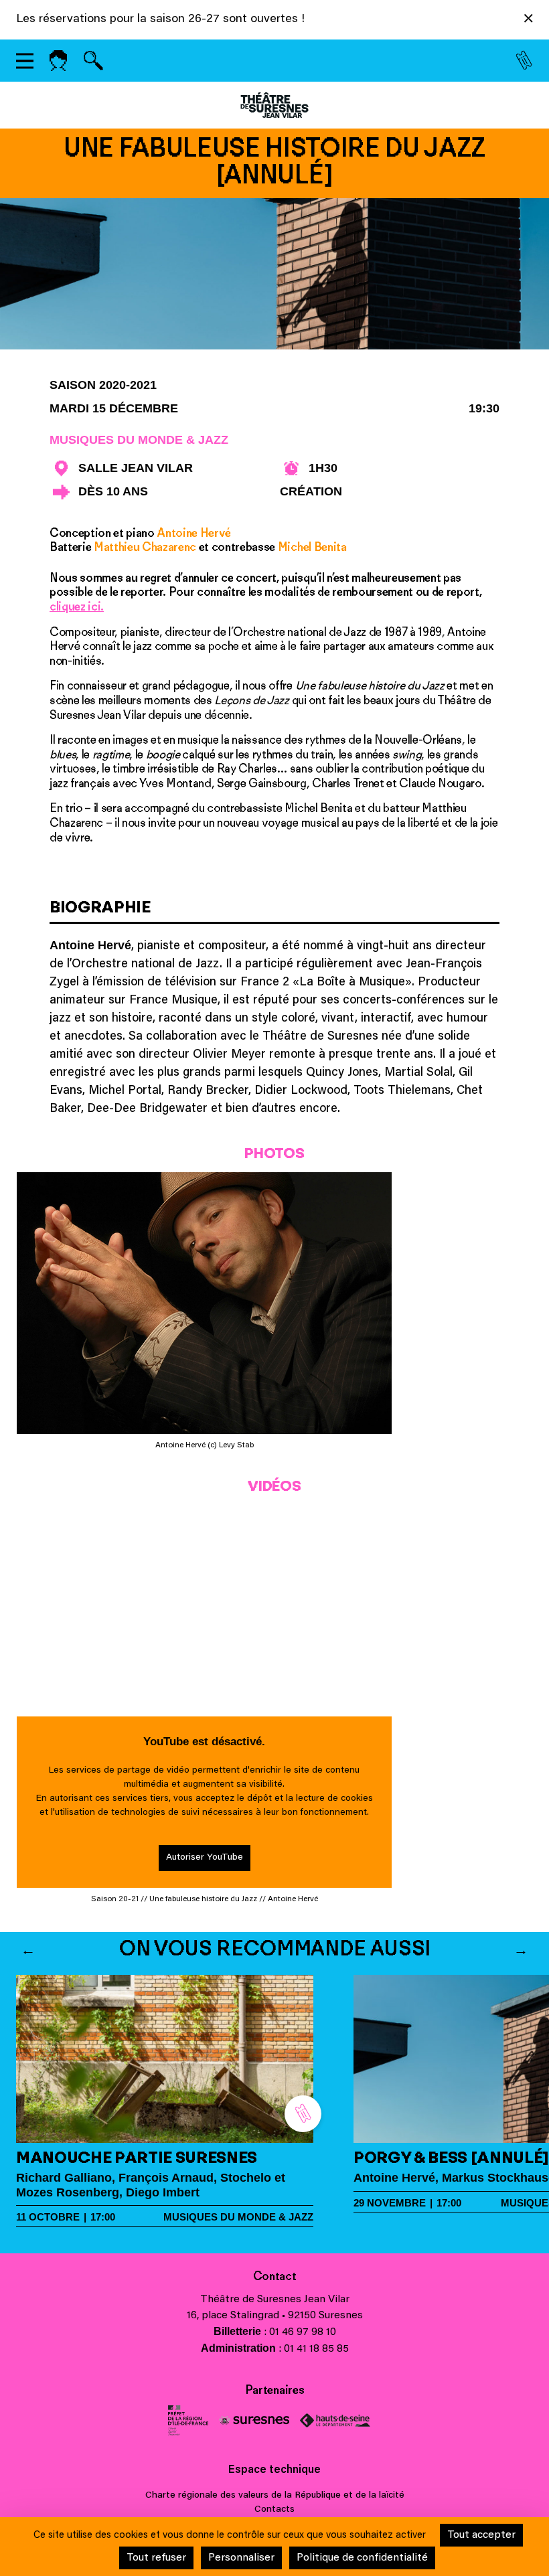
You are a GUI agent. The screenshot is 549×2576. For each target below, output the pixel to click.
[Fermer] (529, 21)
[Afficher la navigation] (25, 61)
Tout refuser (156, 2558)
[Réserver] (303, 2114)
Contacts (274, 2510)
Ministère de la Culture (188, 2420)
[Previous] (28, 1949)
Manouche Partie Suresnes (137, 2157)
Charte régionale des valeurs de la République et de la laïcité (275, 2496)
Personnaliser (241, 2558)
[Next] (521, 1949)
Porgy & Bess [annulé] (451, 2157)
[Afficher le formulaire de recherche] (93, 61)
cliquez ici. (77, 607)
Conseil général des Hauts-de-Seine (335, 2420)
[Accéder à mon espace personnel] (58, 61)
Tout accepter (481, 2535)
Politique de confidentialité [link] (362, 2558)
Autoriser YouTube (205, 1858)
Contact (275, 2276)
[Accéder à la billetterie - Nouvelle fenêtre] (524, 61)
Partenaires (274, 2390)
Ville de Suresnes (254, 2420)
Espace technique (274, 2470)
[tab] (274, 911)
